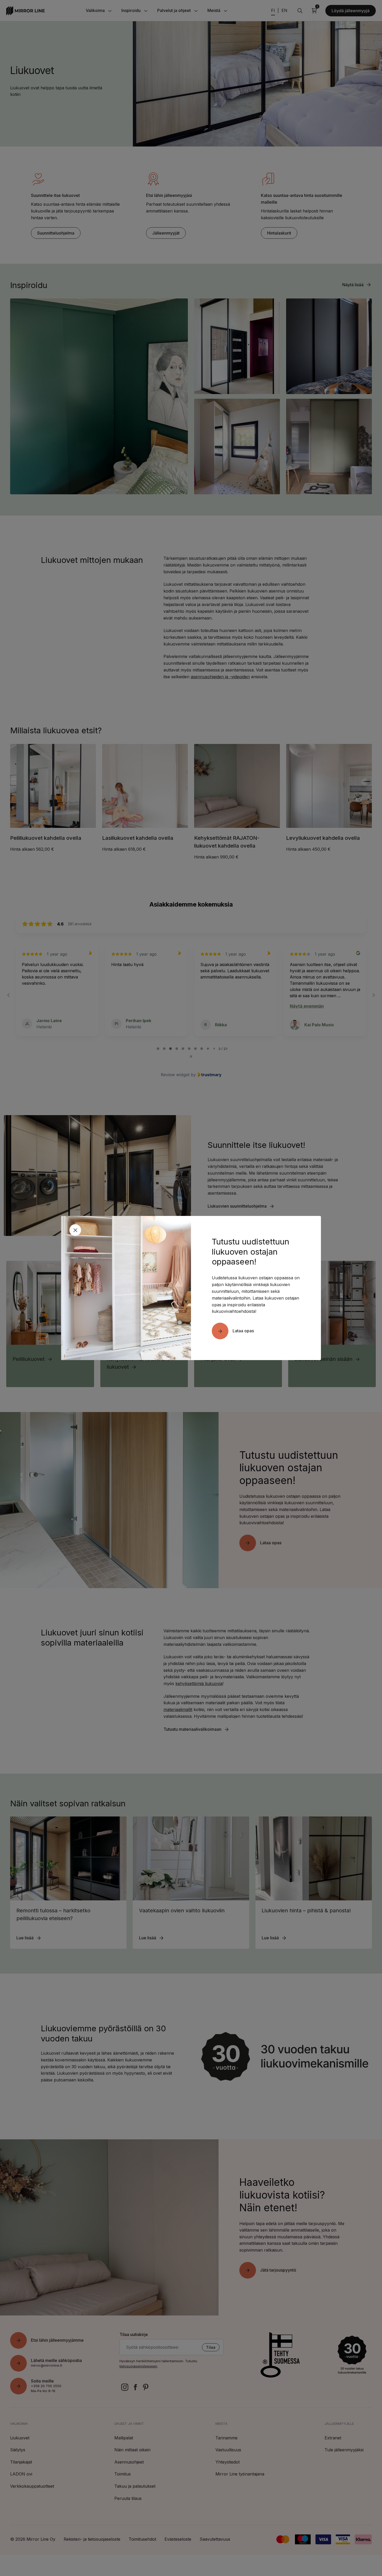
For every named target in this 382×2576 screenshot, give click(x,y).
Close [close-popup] (75, 1230)
